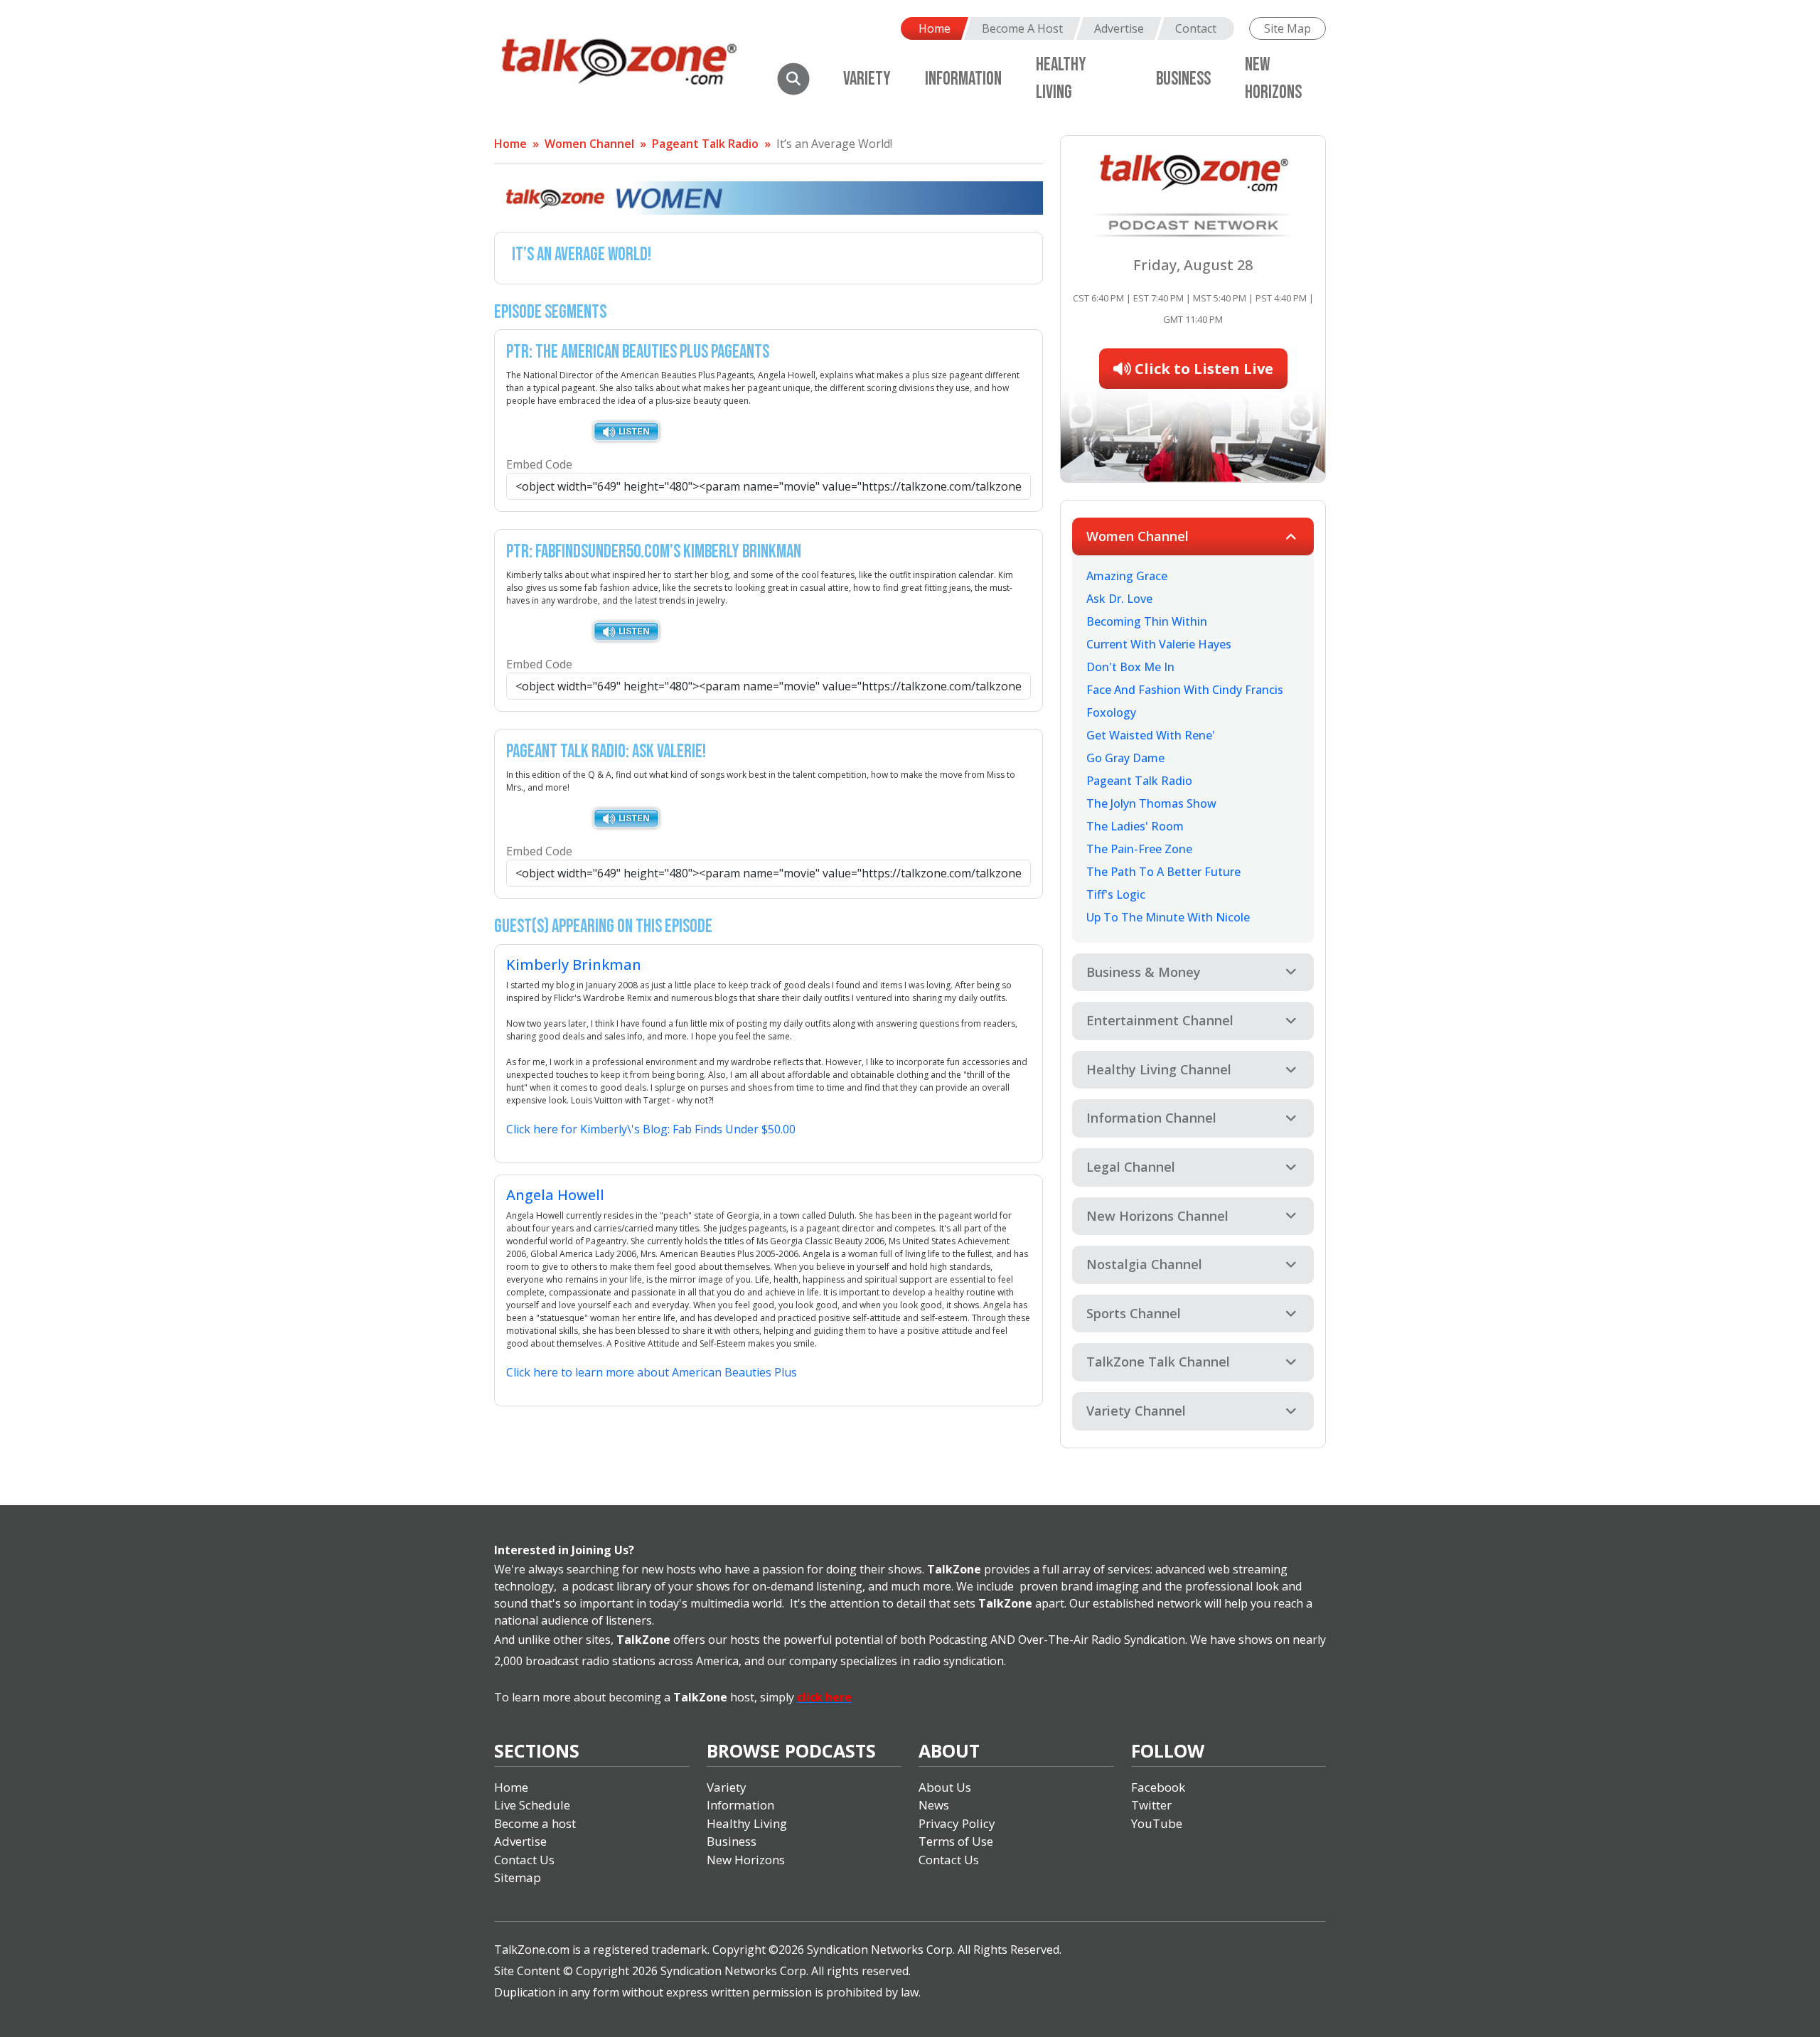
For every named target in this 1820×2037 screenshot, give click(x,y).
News (934, 1805)
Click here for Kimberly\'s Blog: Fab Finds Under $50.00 (651, 1129)
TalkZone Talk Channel (1158, 1362)
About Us (945, 1787)
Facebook (1158, 1787)
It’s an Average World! (834, 144)
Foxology (1111, 712)
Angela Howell (555, 1195)
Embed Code (539, 464)
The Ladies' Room (1135, 826)
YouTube (1157, 1823)
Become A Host (1022, 28)
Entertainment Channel (1160, 1020)
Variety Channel (1136, 1411)
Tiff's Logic (1116, 894)
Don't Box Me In (1130, 667)
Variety (867, 79)
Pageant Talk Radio (705, 144)
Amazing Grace (1127, 576)
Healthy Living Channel (1159, 1069)
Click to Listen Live (1202, 369)
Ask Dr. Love (1119, 599)
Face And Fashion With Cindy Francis (1185, 690)
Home (935, 28)
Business (1183, 79)
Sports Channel (1134, 1313)
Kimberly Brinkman (574, 964)
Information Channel (1151, 1118)
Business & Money (1144, 972)
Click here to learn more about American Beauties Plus (652, 1372)
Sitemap (518, 1877)
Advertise (1119, 28)
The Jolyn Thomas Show (1151, 803)
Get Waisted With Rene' (1151, 735)
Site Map (1288, 28)
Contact (1196, 28)
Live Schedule (532, 1805)
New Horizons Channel (1157, 1216)
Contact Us (524, 1860)
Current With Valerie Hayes (1159, 644)
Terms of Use (956, 1841)
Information (963, 79)
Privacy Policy (957, 1823)
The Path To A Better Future (1163, 872)
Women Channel (589, 144)
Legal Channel (1131, 1167)
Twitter (1151, 1805)
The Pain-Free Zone (1139, 849)
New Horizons (746, 1860)
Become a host (535, 1823)
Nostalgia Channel (1144, 1264)
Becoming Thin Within (1147, 621)
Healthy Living (747, 1823)
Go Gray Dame (1125, 758)
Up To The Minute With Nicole (1168, 917)
